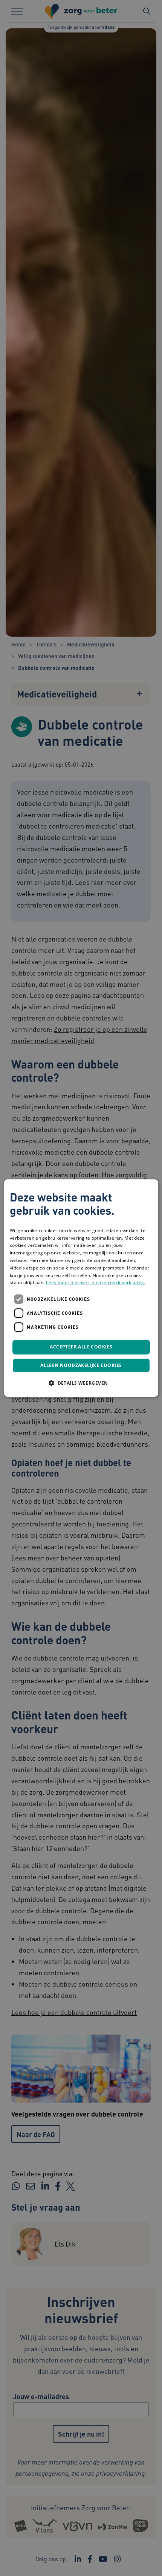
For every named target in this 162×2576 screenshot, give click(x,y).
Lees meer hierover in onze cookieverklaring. (96, 1283)
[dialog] (81, 1288)
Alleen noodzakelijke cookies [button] (81, 1365)
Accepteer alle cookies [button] (81, 1347)
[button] (81, 1383)
